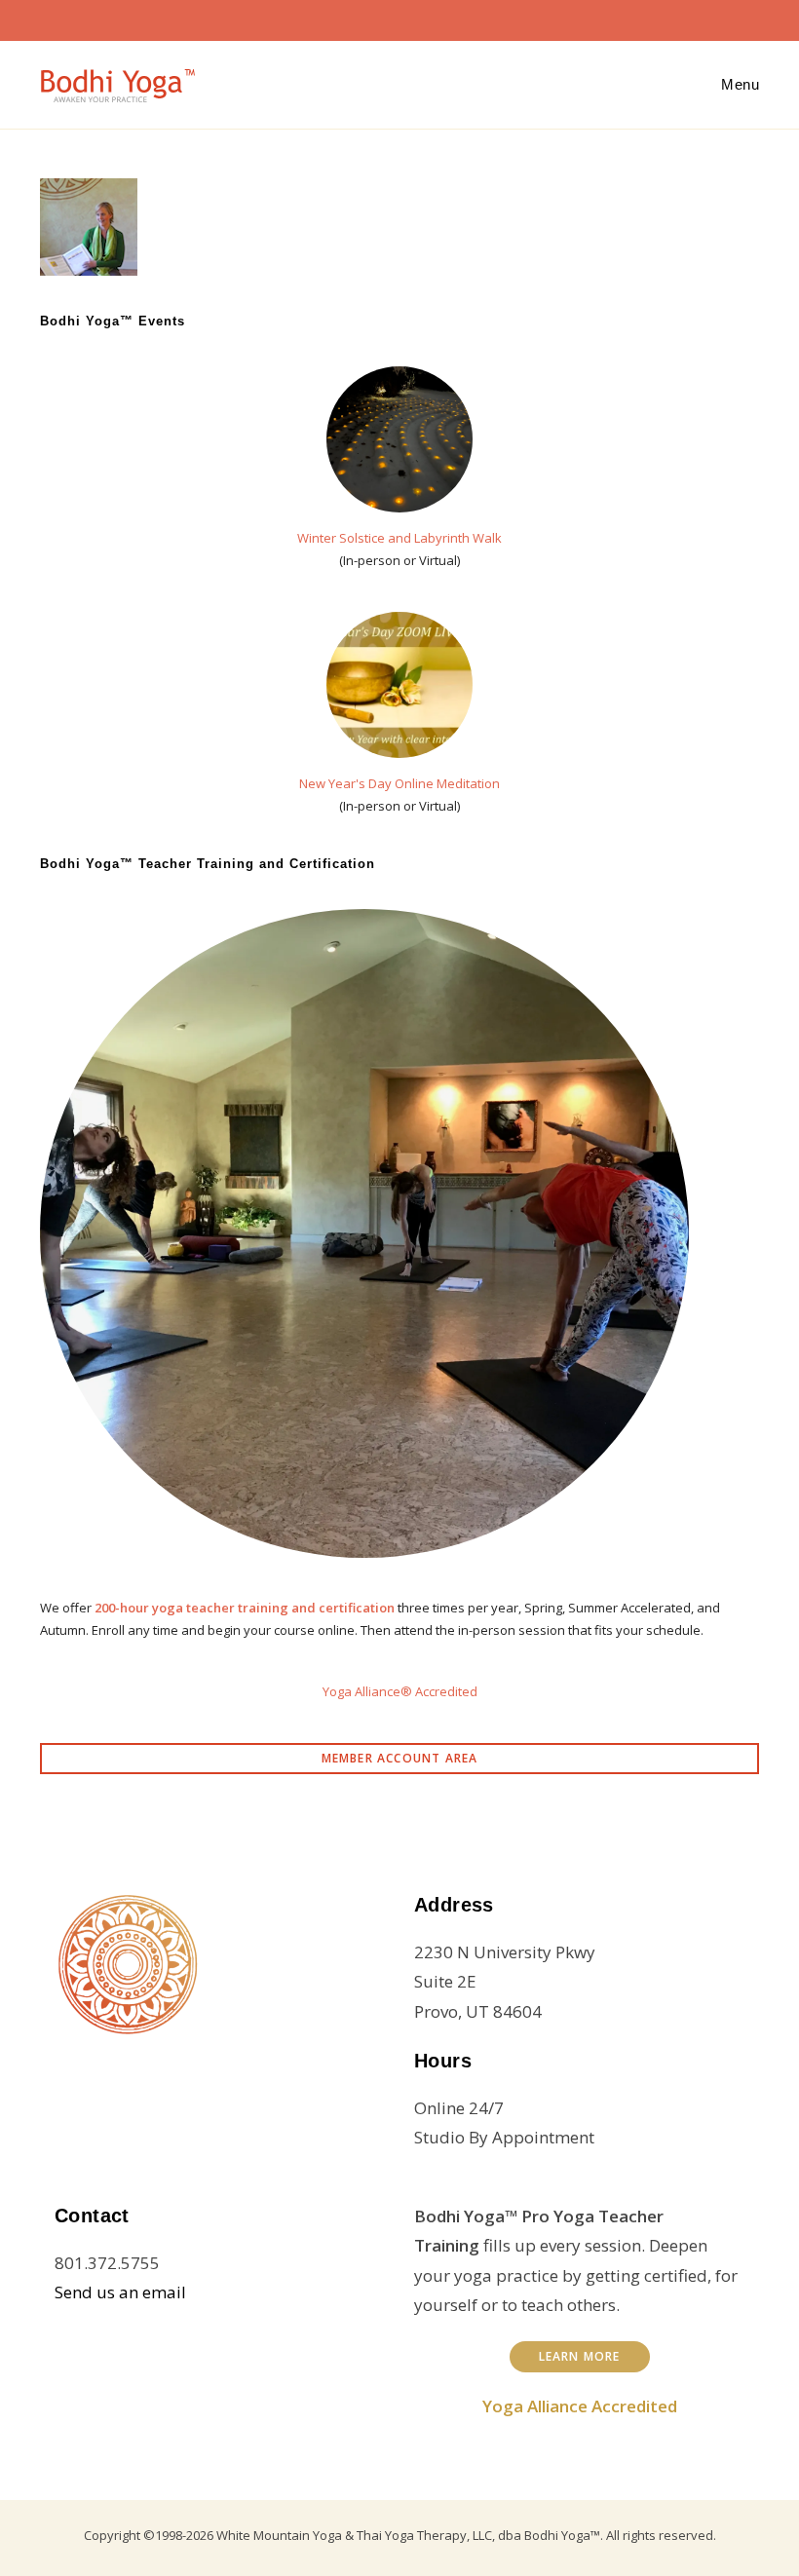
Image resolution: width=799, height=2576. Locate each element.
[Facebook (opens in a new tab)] (357, 18)
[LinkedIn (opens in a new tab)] (419, 18)
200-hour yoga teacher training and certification (245, 1608)
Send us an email (120, 2292)
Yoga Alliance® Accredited (400, 1691)
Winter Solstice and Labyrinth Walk (399, 538)
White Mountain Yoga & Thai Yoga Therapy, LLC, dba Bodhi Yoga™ (408, 2535)
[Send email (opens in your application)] (477, 18)
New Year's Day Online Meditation (399, 783)
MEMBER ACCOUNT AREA (400, 1758)
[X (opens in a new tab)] (325, 18)
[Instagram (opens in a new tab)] (388, 18)
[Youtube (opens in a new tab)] (450, 18)
